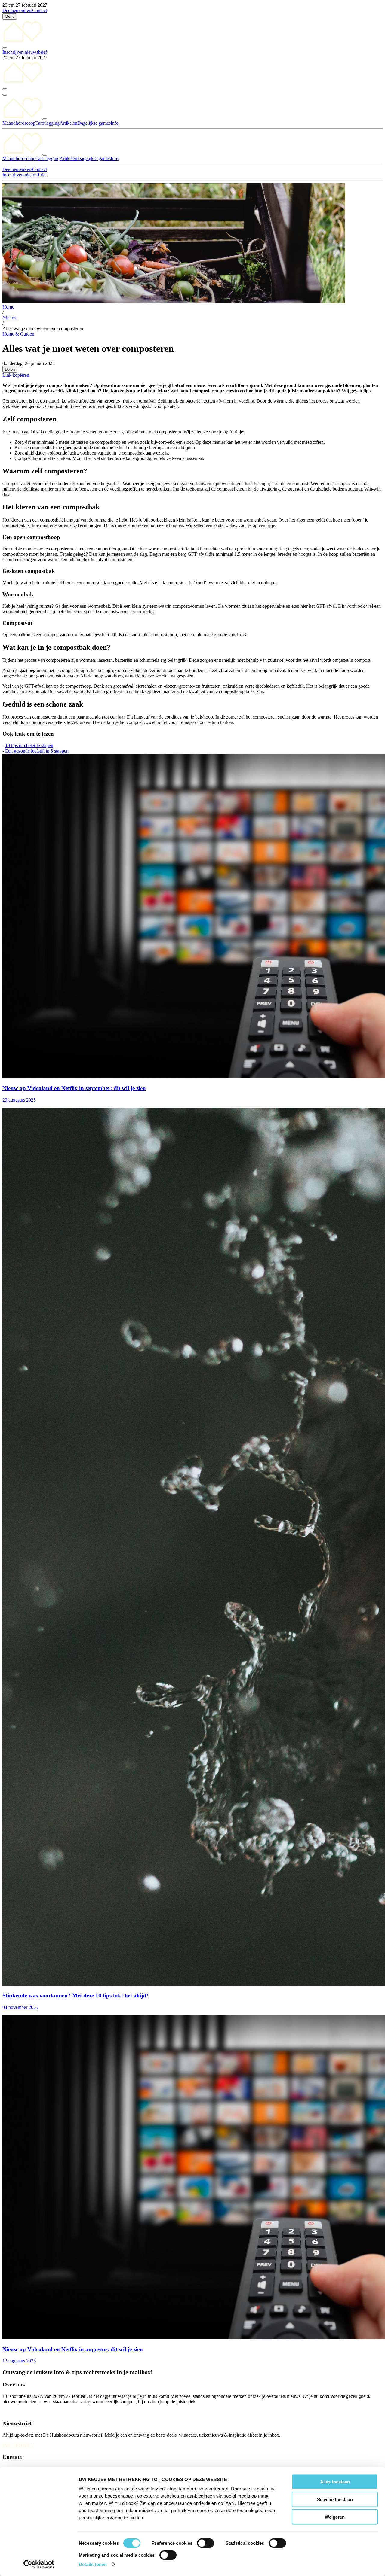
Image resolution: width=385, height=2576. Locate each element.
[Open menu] (5, 95)
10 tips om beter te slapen (29, 745)
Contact (40, 10)
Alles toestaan (335, 2482)
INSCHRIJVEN (18, 2445)
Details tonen (93, 2564)
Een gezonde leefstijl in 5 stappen (37, 751)
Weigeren (335, 2517)
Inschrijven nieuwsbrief (25, 52)
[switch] (206, 2543)
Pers (28, 10)
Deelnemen (13, 10)
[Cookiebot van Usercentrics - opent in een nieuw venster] (39, 2564)
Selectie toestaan (335, 2499)
